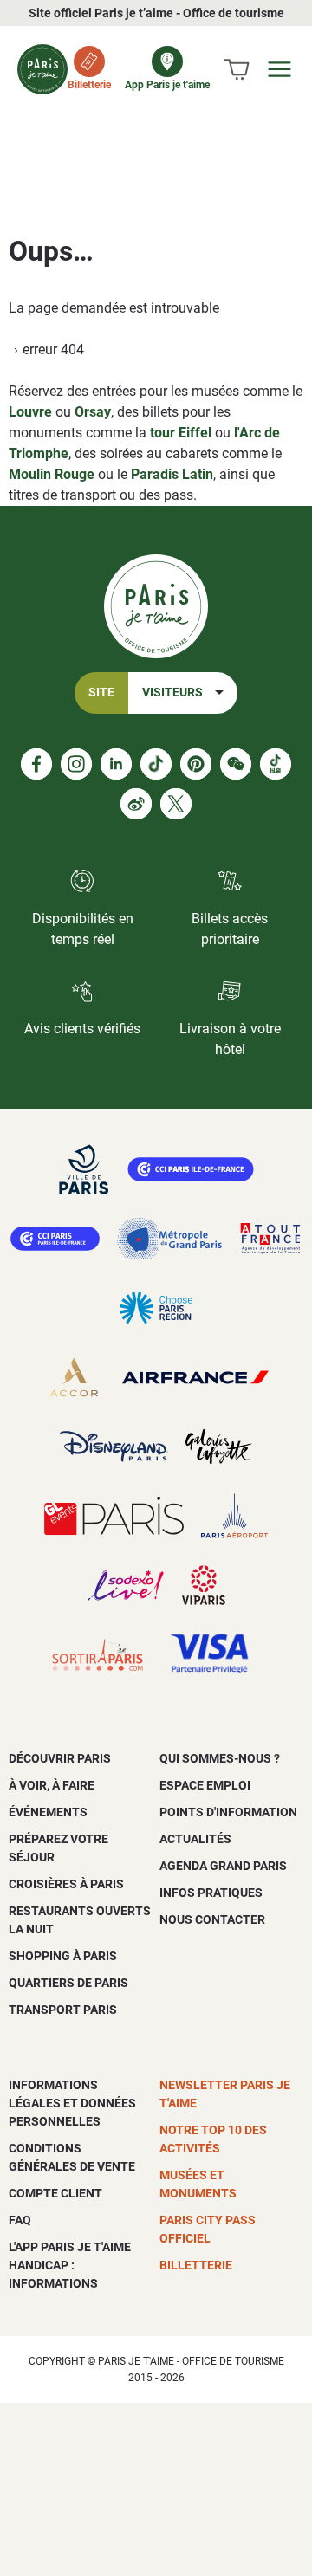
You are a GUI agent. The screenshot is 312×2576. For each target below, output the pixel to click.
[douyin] (276, 764)
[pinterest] (196, 764)
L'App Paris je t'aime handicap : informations (70, 2265)
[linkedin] (116, 764)
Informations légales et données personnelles (72, 2103)
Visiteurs (172, 693)
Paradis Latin (172, 474)
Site (101, 693)
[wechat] (236, 764)
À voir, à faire (52, 1785)
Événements (48, 1812)
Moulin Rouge (52, 474)
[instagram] (76, 764)
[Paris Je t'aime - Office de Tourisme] (42, 69)
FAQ (20, 2220)
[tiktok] (156, 764)
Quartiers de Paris (68, 1983)
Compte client (55, 2193)
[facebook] (36, 764)
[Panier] (237, 69)
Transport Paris (63, 2010)
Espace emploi (205, 1785)
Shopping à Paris (63, 1956)
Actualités (195, 1839)
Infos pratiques (211, 1893)
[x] (176, 804)
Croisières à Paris (66, 1884)
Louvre (30, 412)
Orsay (93, 412)
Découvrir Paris (60, 1758)
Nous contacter (212, 1919)
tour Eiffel (181, 433)
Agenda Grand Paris (223, 1866)
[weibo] (136, 804)
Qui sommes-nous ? (220, 1758)
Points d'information (228, 1812)
